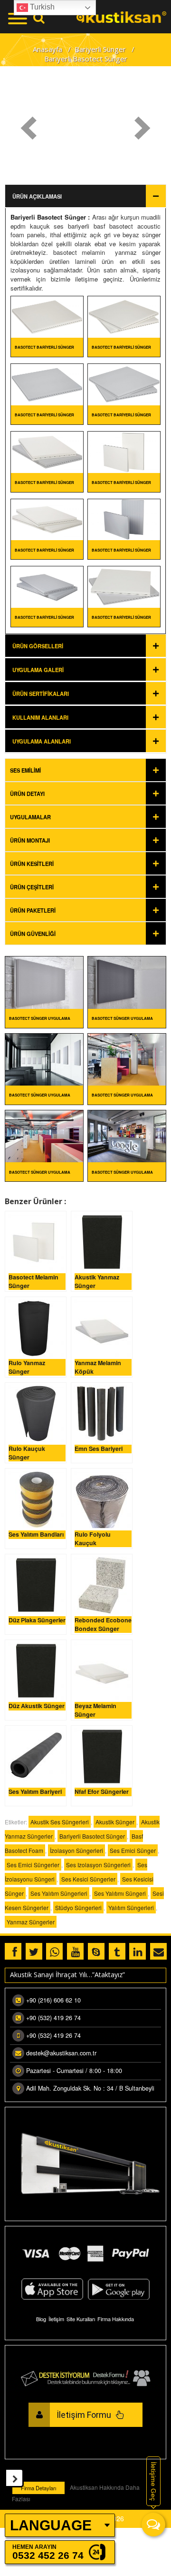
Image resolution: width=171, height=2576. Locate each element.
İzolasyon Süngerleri (76, 1850)
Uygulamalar (30, 817)
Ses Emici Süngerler (33, 1865)
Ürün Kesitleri (32, 864)
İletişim (56, 2319)
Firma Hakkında (116, 2319)
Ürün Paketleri (33, 910)
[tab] (85, 770)
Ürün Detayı (27, 794)
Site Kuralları (81, 2319)
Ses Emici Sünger (133, 1850)
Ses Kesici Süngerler (88, 1879)
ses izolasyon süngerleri (98, 1865)
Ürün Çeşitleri (32, 887)
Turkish (41, 7)
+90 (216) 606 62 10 (53, 2000)
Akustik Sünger (115, 1822)
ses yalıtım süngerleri (59, 1893)
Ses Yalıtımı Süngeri (120, 1893)
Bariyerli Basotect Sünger (48, 217)
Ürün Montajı (30, 840)
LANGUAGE (51, 2525)
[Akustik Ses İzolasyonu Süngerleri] (121, 16)
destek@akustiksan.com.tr (61, 2053)
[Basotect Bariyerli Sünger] (47, 316)
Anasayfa (47, 49)
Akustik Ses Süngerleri (60, 1822)
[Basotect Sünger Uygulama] (44, 981)
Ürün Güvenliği (33, 934)
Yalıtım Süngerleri (131, 1907)
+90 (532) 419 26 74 (53, 2018)
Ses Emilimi (25, 770)
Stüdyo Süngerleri (78, 1907)
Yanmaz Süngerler (31, 1922)
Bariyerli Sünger (100, 49)
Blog (41, 2319)
